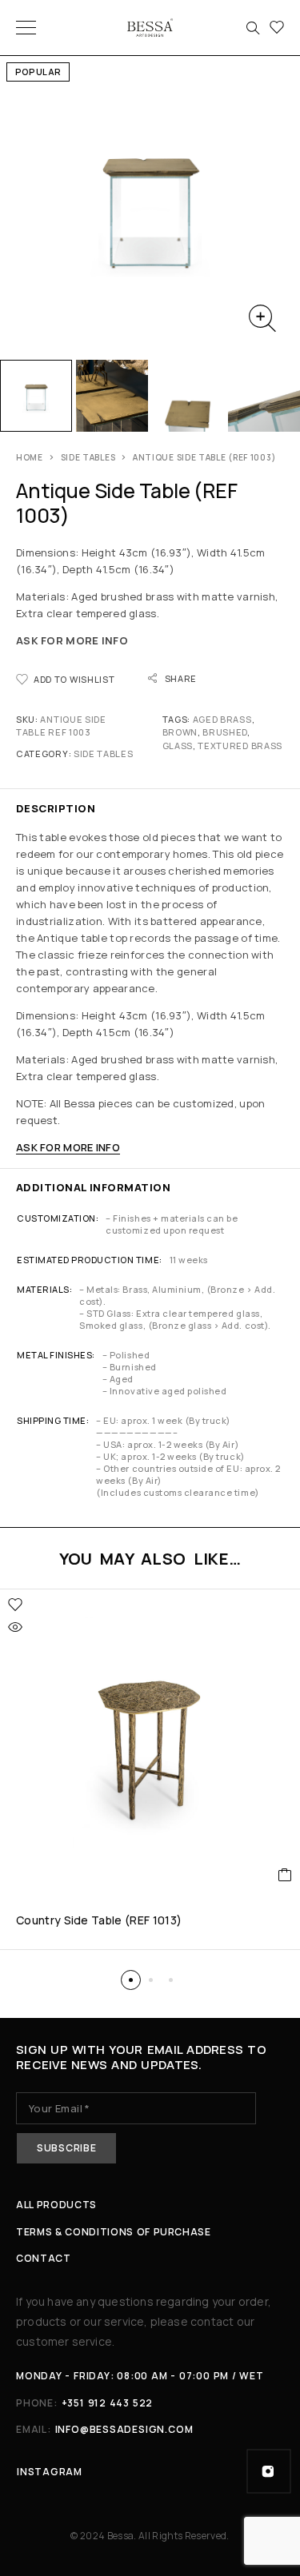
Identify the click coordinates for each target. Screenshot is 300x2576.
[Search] (253, 28)
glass (178, 746)
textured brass (240, 746)
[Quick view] (15, 1627)
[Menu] (26, 28)
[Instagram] (269, 2471)
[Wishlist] (277, 28)
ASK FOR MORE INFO (72, 640)
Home (30, 457)
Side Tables (88, 457)
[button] (131, 1980)
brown (180, 732)
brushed (225, 732)
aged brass (222, 719)
